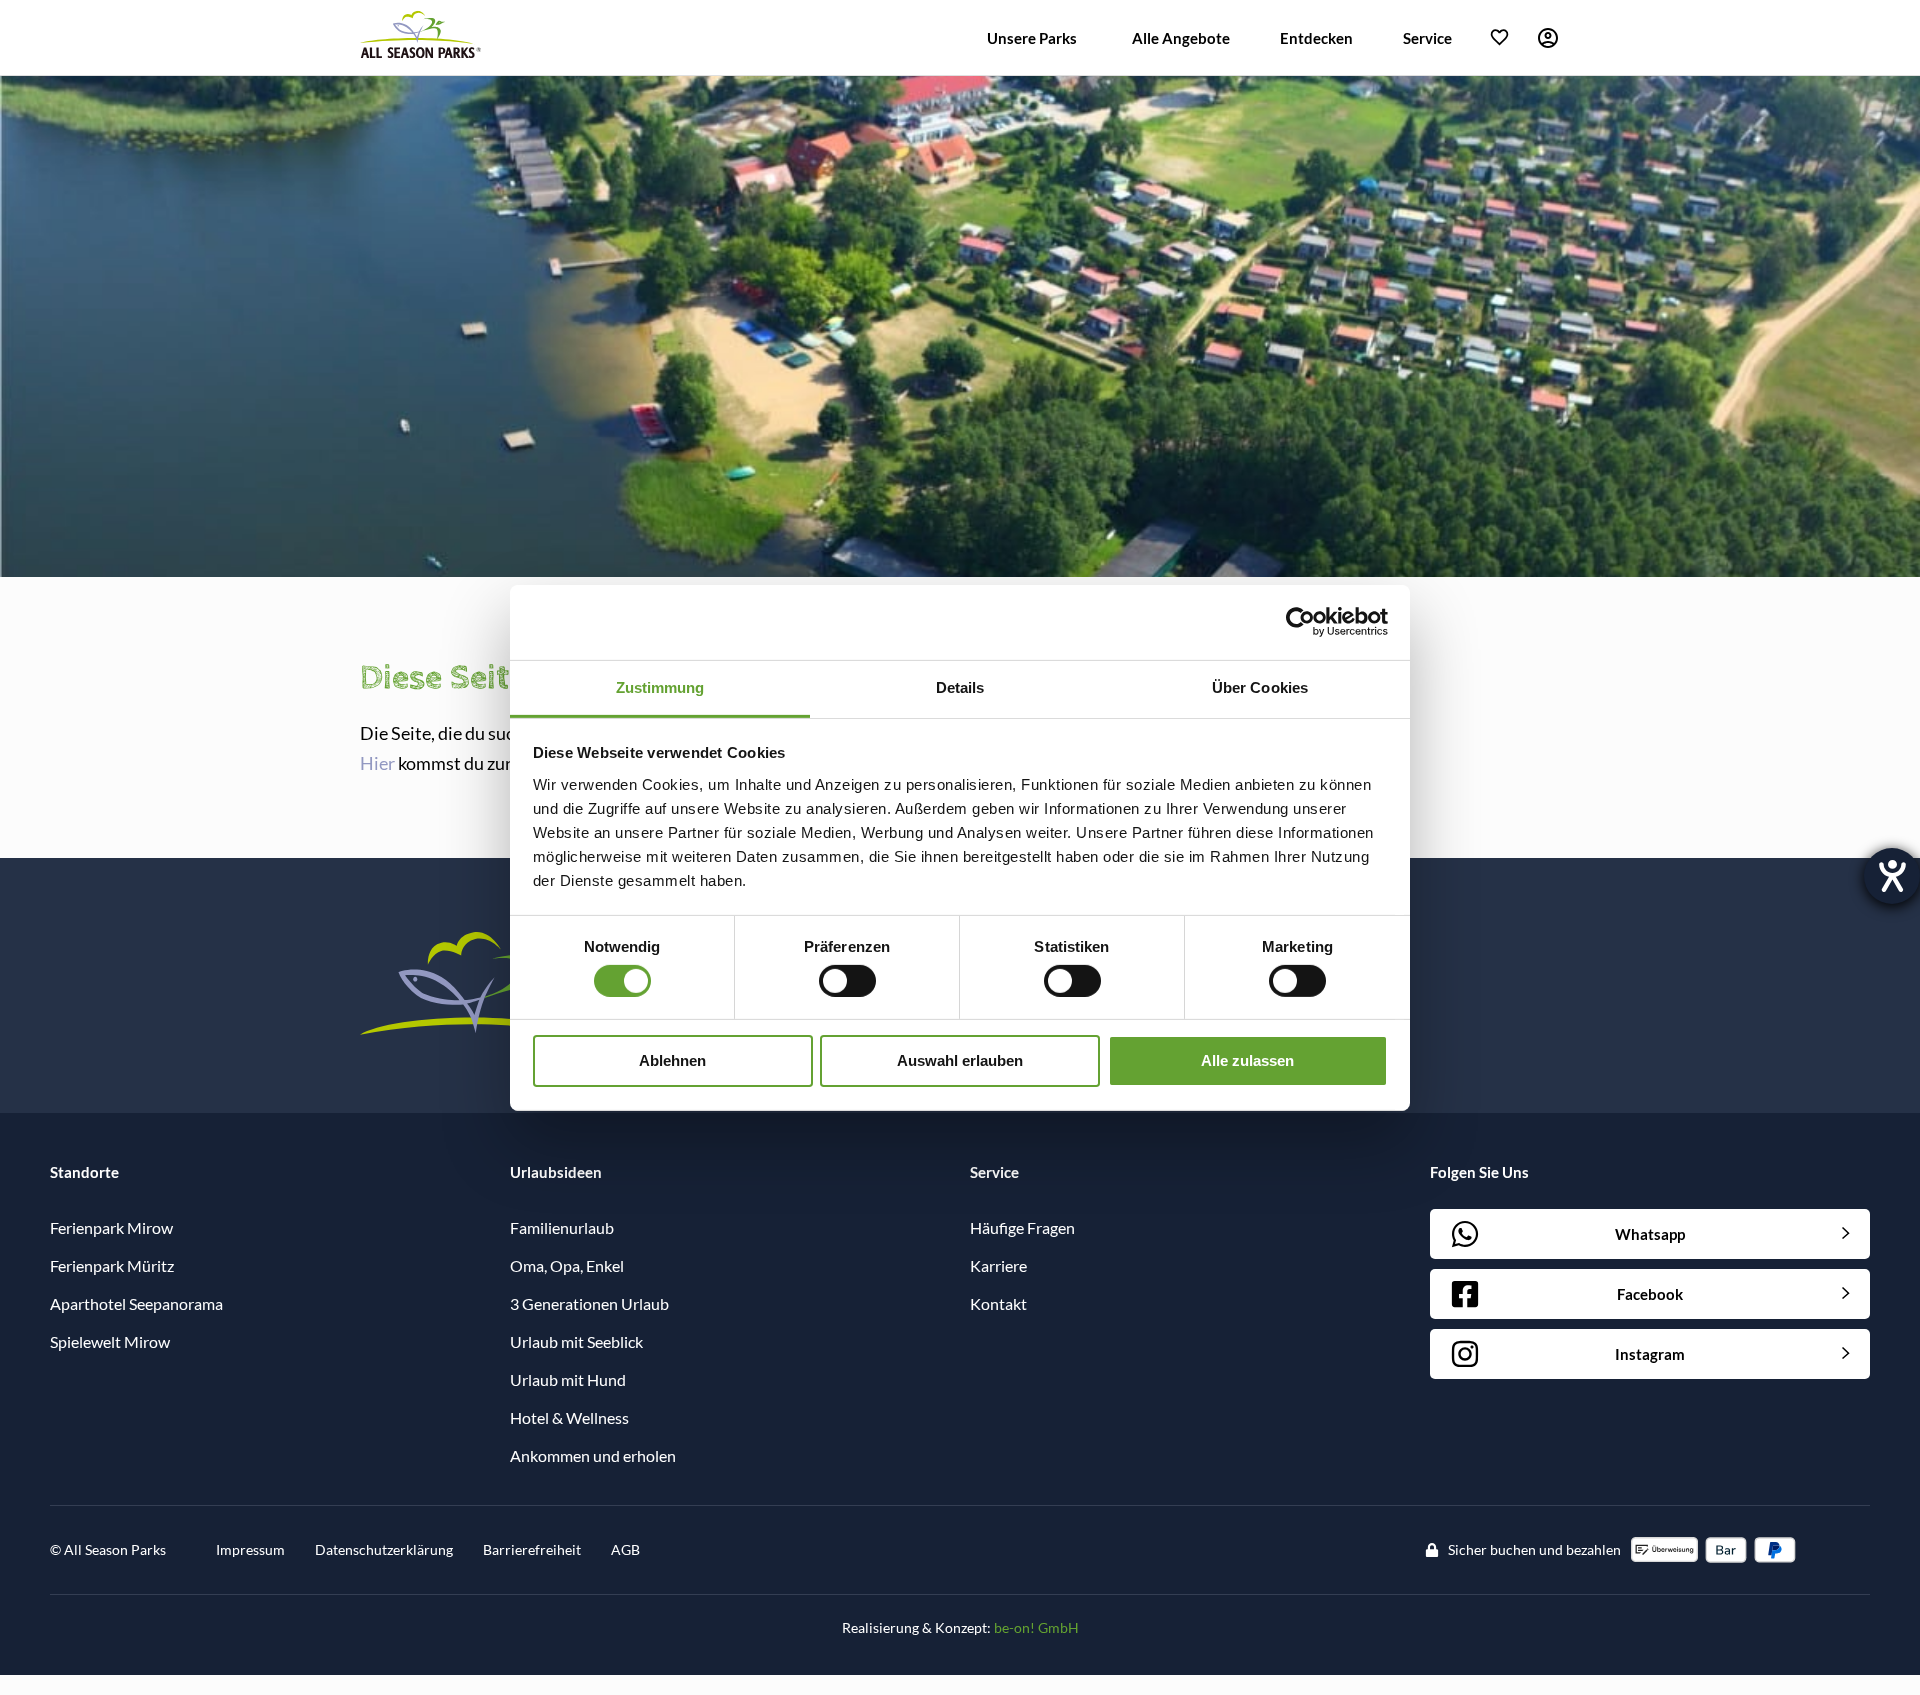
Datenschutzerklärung (384, 1549)
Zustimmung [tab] (660, 686)
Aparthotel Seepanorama (136, 1303)
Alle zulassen (1247, 1060)
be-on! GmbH (1036, 1627)
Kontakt (998, 1303)
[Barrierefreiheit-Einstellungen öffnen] (1892, 876)
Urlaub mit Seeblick (576, 1341)
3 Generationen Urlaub (589, 1303)
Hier (377, 763)
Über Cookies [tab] (1260, 686)
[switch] (847, 981)
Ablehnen (672, 1060)
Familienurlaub (562, 1227)
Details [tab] (960, 686)
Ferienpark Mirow (111, 1227)
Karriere (998, 1265)
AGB (625, 1549)
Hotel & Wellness (569, 1417)
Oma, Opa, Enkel (567, 1265)
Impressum (250, 1549)
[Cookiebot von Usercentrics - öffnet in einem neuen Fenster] (1300, 622)
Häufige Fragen (1022, 1227)
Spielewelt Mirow (110, 1341)
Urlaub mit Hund (568, 1379)
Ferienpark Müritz (112, 1265)
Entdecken (1316, 38)
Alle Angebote (1181, 38)
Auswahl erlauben (960, 1060)
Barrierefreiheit (532, 1549)
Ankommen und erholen (593, 1455)
